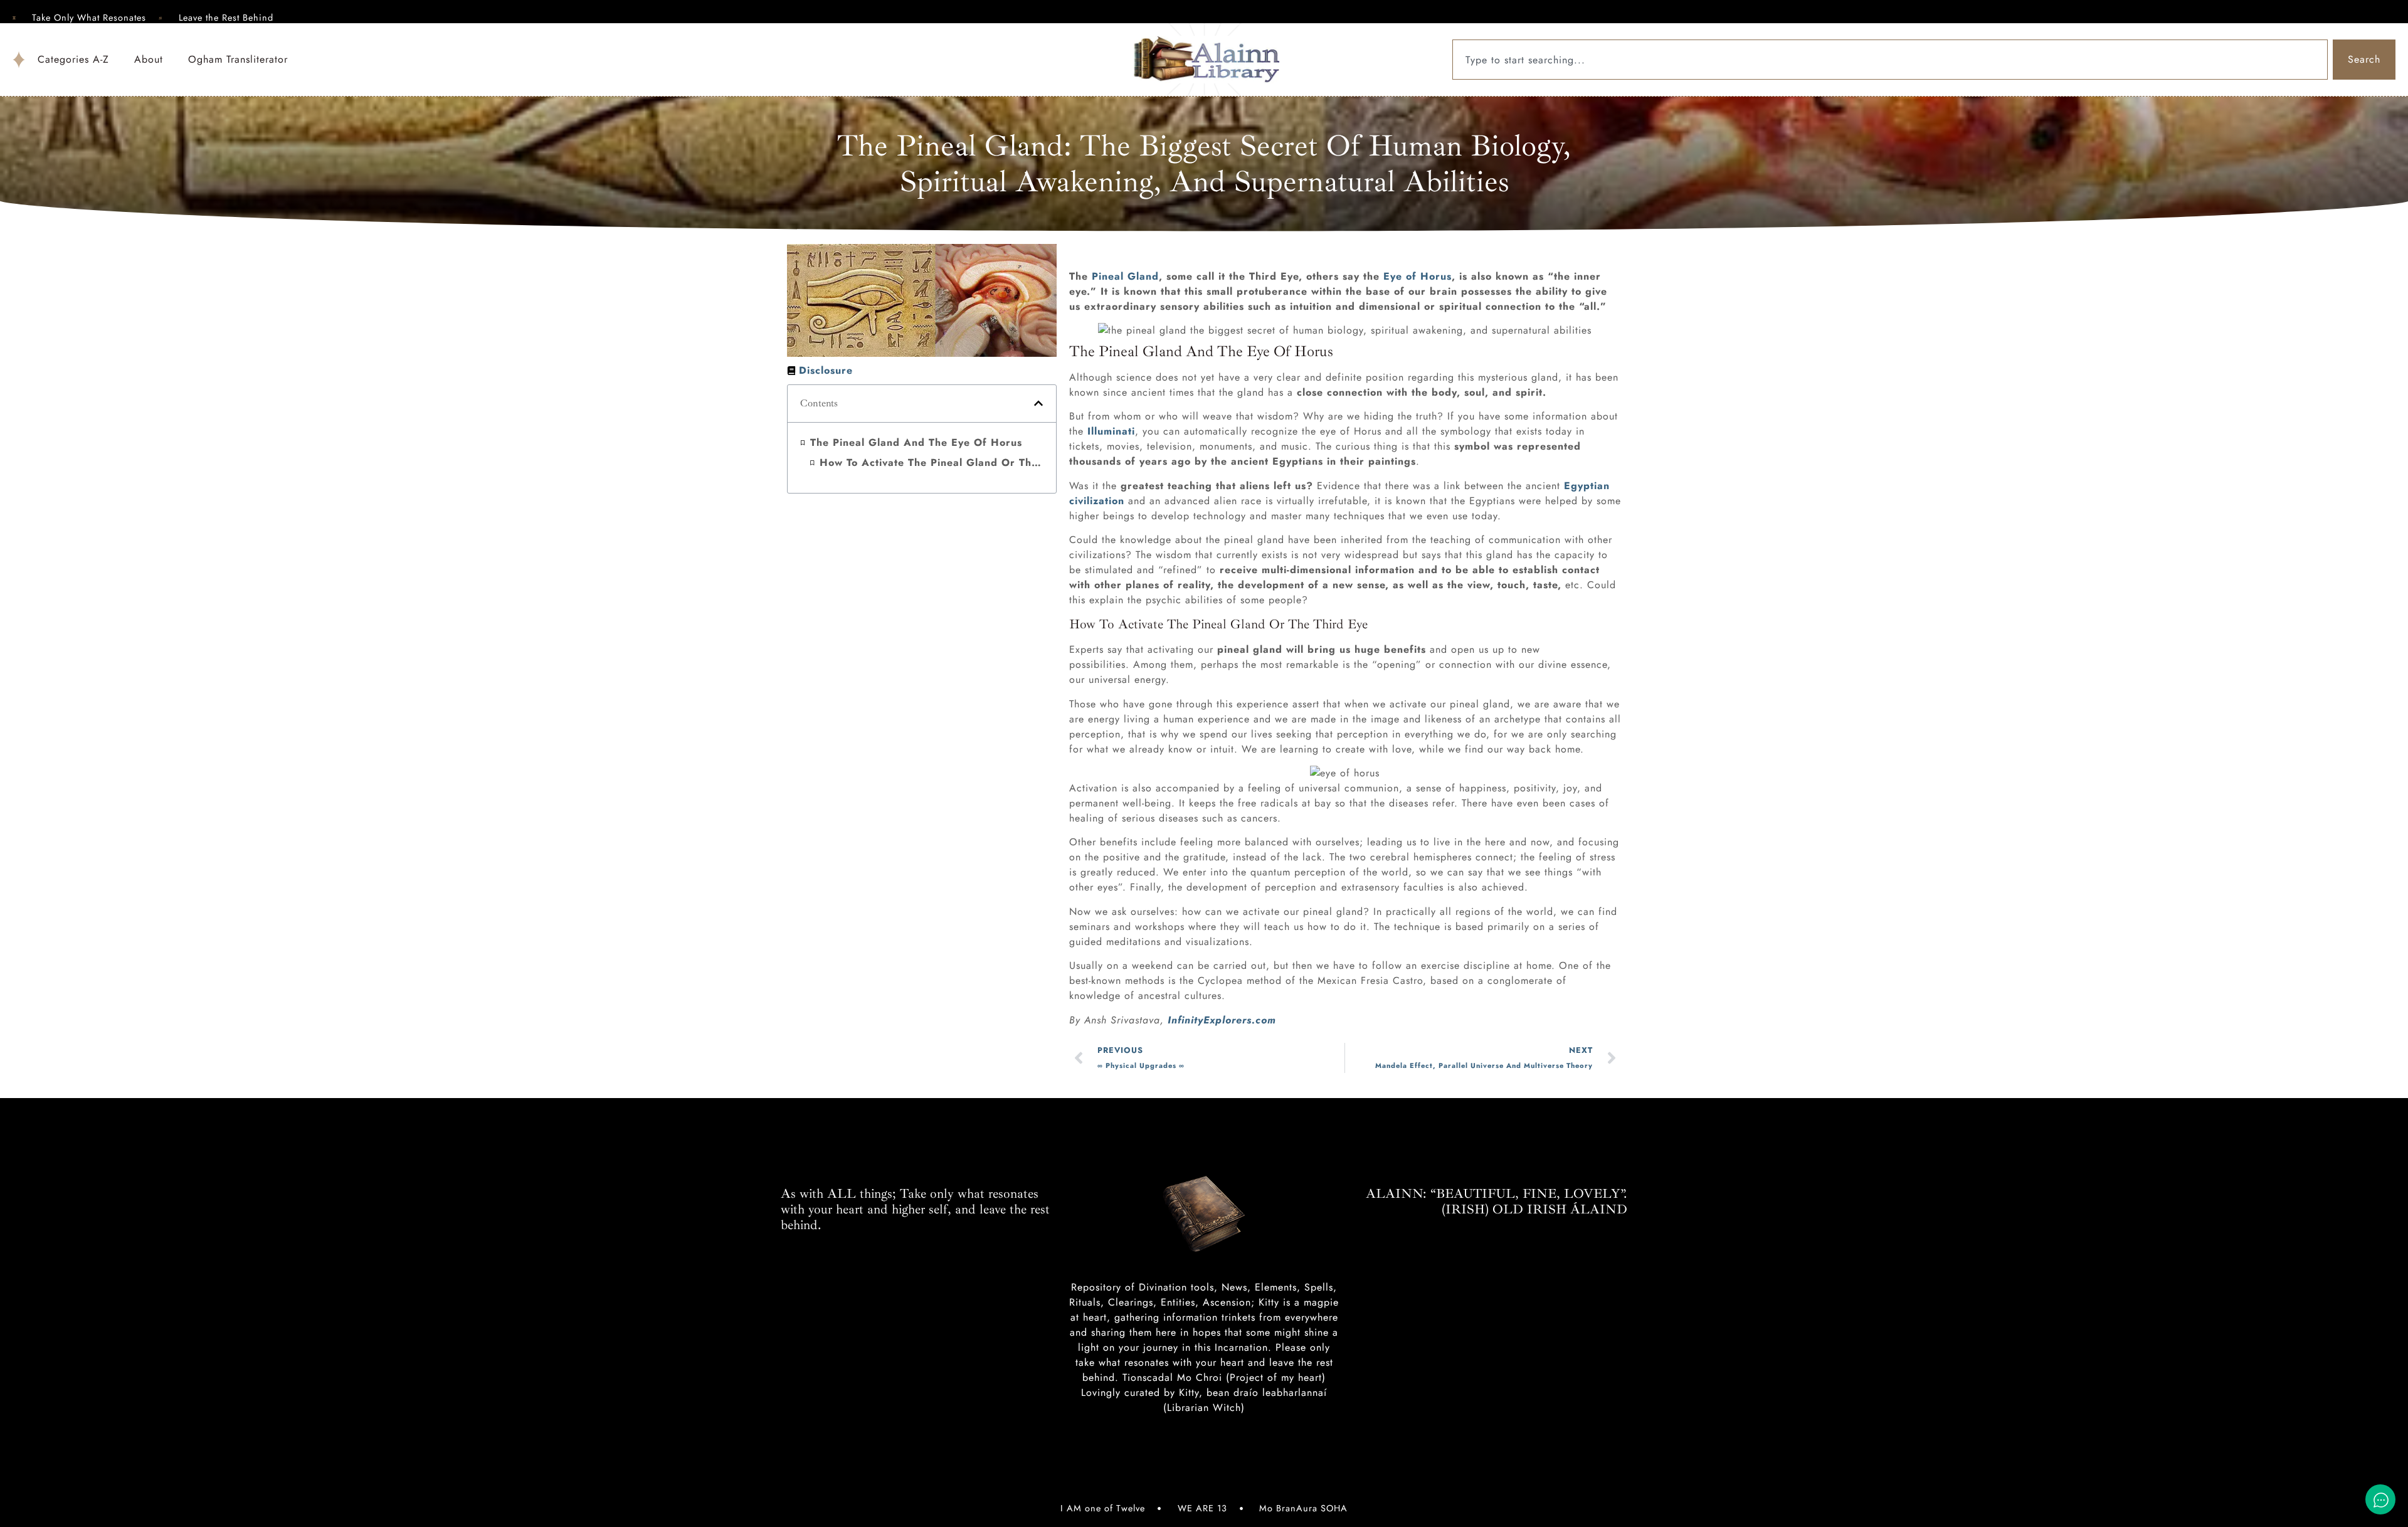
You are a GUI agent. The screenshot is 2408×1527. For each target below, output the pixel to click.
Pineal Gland (1125, 276)
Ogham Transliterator (238, 59)
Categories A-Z (73, 59)
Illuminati (1111, 431)
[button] (1038, 403)
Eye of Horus (1418, 276)
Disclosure (826, 370)
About (149, 59)
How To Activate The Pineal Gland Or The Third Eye (932, 462)
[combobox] (1890, 60)
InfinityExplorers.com (1222, 1020)
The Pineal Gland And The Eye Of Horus (916, 442)
